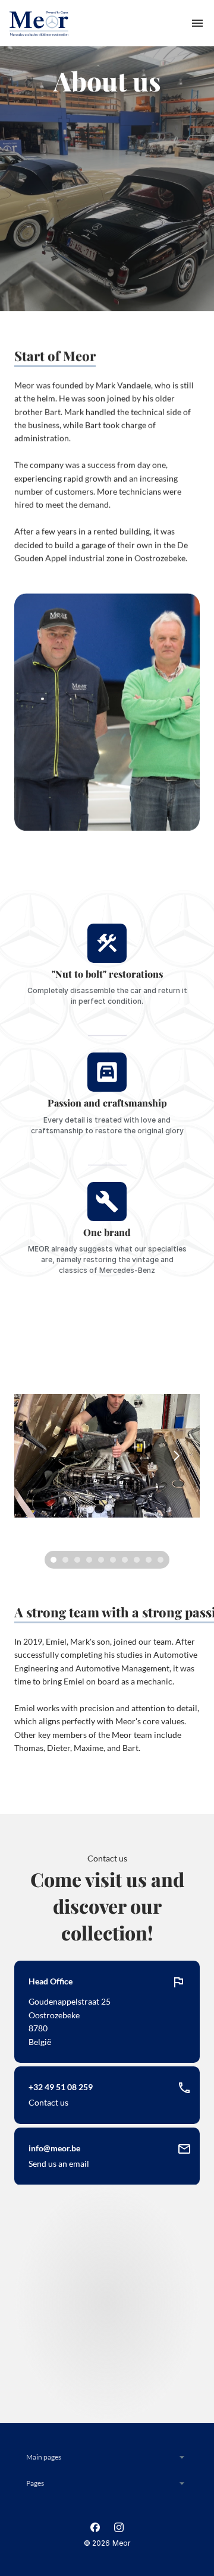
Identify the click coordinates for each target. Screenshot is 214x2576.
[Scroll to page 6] (113, 1560)
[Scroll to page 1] (52, 1560)
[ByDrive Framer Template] (39, 23)
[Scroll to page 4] (89, 1560)
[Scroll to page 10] (162, 1560)
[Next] (176, 1456)
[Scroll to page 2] (65, 1560)
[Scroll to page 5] (101, 1560)
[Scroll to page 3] (77, 1560)
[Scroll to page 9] (149, 1560)
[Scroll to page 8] (137, 1560)
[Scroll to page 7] (125, 1560)
